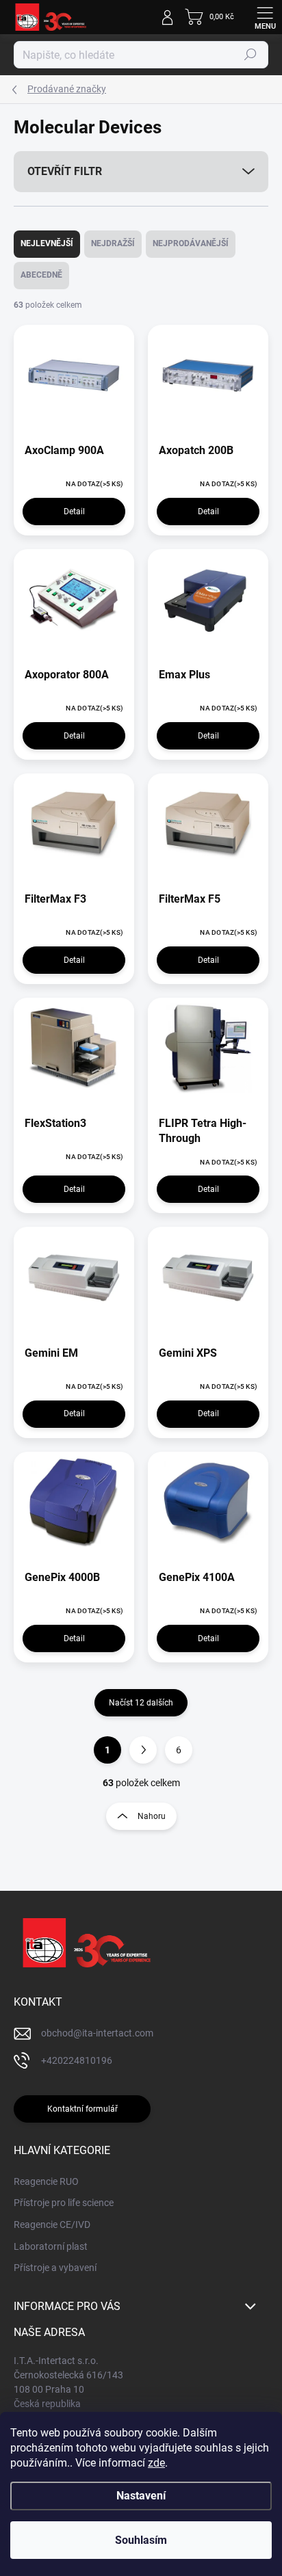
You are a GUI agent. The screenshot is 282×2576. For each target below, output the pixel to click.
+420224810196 (77, 2060)
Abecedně (41, 275)
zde (156, 2463)
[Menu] (265, 17)
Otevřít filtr (65, 171)
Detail (74, 512)
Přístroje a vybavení (55, 2268)
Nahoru (152, 1816)
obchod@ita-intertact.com (97, 2033)
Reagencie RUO (46, 2181)
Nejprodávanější (191, 243)
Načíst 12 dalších (141, 1703)
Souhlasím (141, 2540)
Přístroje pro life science (64, 2203)
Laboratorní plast (51, 2246)
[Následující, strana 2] (143, 1750)
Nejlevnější (47, 243)
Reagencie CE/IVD (52, 2225)
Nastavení (141, 2496)
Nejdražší (113, 243)
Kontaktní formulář (82, 2109)
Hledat (251, 55)
